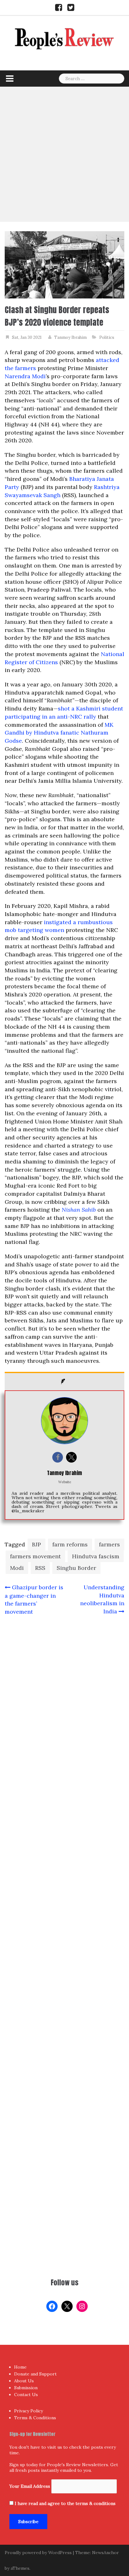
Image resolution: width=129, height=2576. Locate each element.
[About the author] (64, 1381)
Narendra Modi (25, 376)
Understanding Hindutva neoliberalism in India (102, 1599)
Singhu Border (76, 1568)
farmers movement (35, 1556)
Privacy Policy (28, 2411)
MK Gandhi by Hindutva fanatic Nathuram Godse (59, 733)
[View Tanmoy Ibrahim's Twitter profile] (71, 1457)
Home (20, 2367)
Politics (107, 337)
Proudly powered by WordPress (38, 2553)
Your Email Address (30, 2486)
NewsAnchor (106, 2553)
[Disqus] (64, 1868)
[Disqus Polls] (64, 1703)
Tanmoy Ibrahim (70, 337)
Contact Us (26, 2395)
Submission (26, 2388)
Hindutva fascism (96, 1556)
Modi (17, 1568)
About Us (24, 2381)
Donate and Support (35, 2374)
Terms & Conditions (35, 2418)
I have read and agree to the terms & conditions (65, 2503)
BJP (36, 1544)
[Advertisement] (64, 154)
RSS (40, 1568)
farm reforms (70, 1544)
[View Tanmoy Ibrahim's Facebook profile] (58, 1457)
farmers (109, 1544)
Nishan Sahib (79, 1210)
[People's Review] (64, 38)
